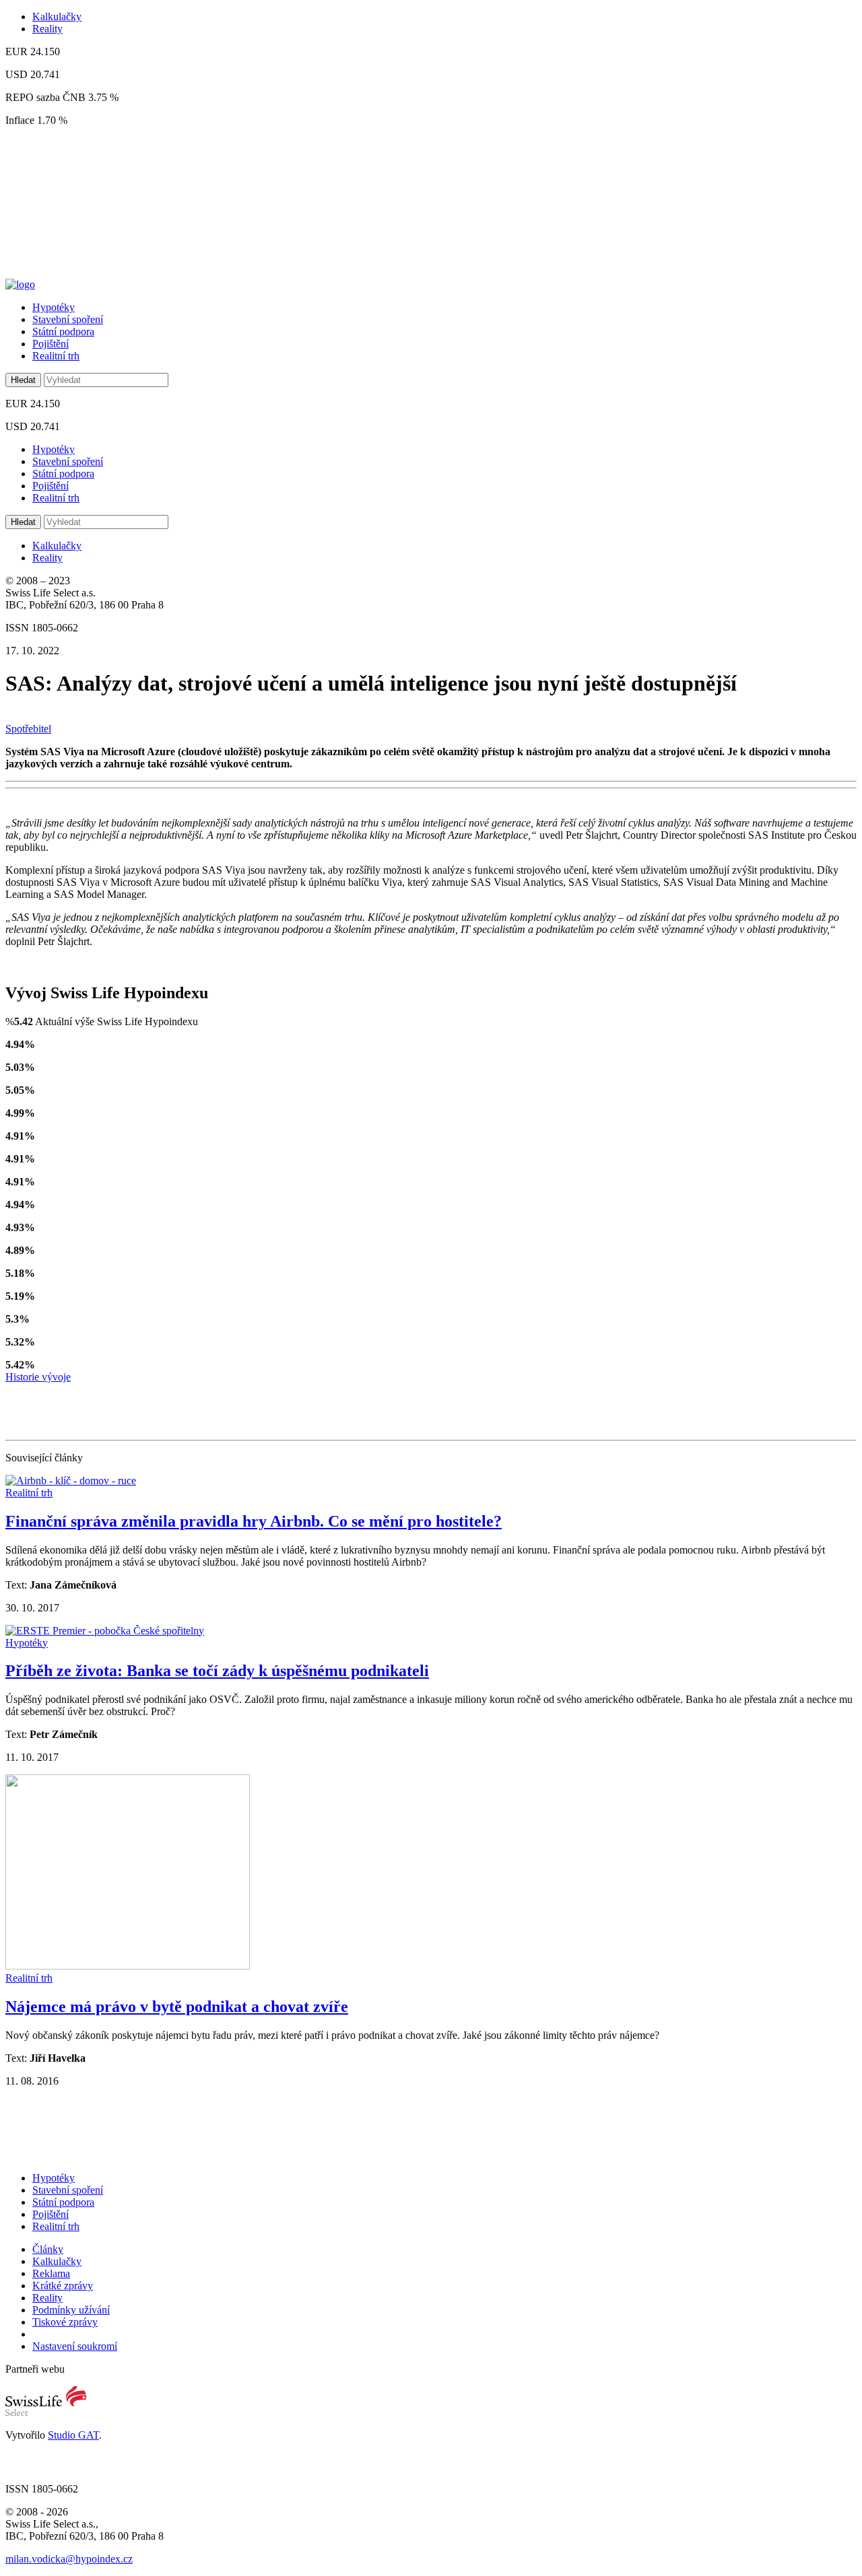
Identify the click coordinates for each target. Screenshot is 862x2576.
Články (48, 2249)
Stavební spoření (68, 319)
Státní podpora (63, 332)
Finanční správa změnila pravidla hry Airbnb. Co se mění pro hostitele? (254, 1521)
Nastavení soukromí (75, 2346)
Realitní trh (56, 356)
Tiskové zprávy (65, 2322)
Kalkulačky (57, 16)
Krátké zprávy (63, 2286)
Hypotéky (54, 307)
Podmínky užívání (71, 2310)
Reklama (51, 2273)
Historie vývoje (38, 1377)
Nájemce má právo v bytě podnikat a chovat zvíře (177, 2007)
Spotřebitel (28, 729)
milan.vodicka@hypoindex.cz (69, 2559)
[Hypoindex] (20, 284)
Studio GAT (73, 2435)
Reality (47, 29)
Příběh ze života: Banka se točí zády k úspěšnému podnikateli (217, 1671)
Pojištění (51, 344)
